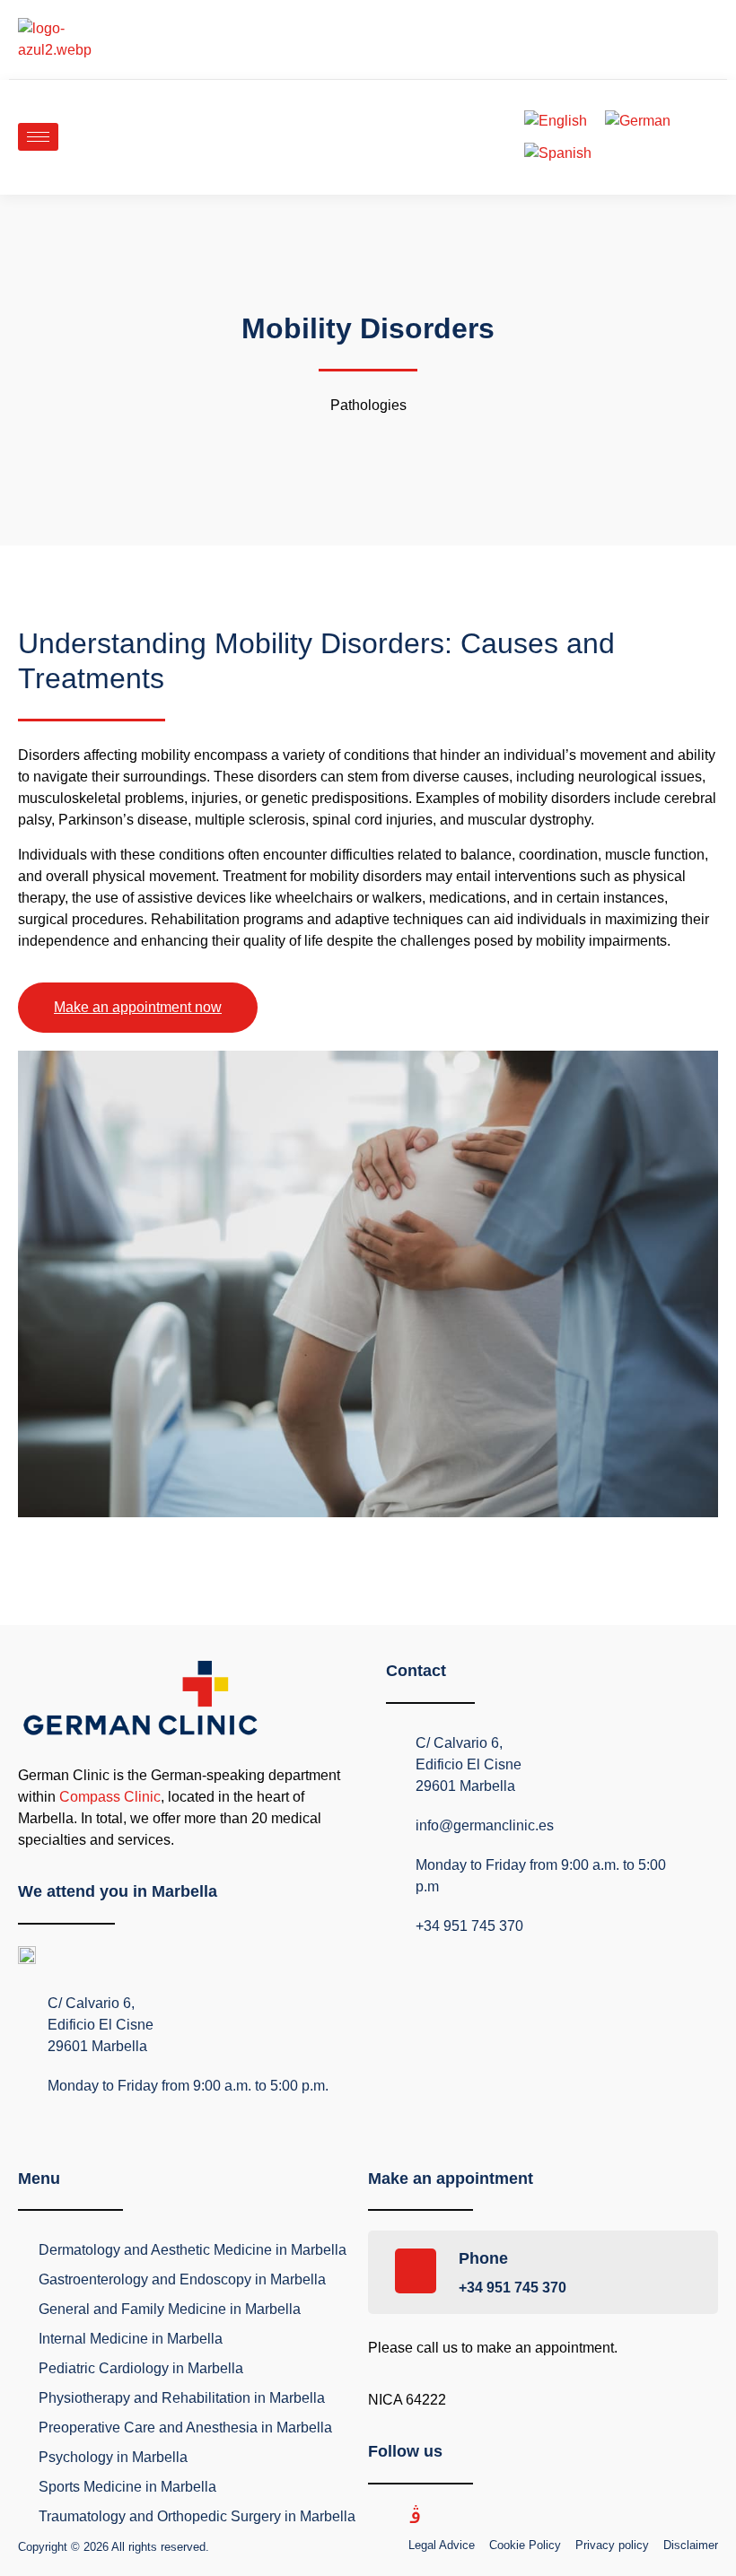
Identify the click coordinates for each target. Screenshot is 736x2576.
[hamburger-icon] (38, 137)
